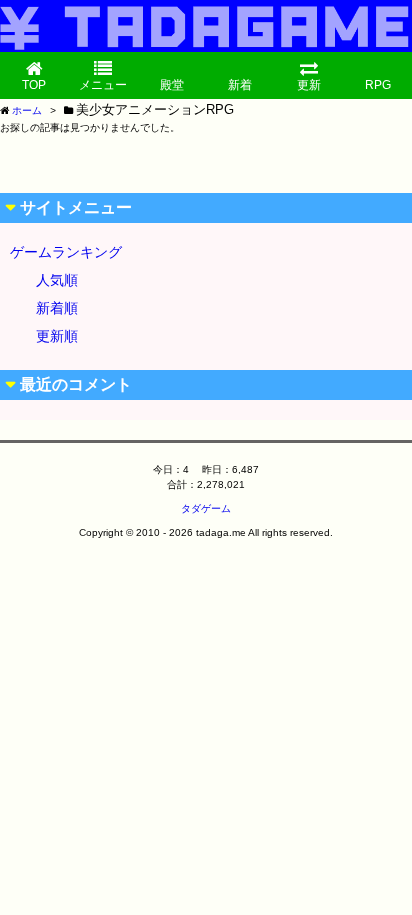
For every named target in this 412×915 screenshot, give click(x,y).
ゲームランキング (66, 252)
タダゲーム (206, 508)
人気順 (57, 280)
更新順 (57, 336)
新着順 (57, 308)
